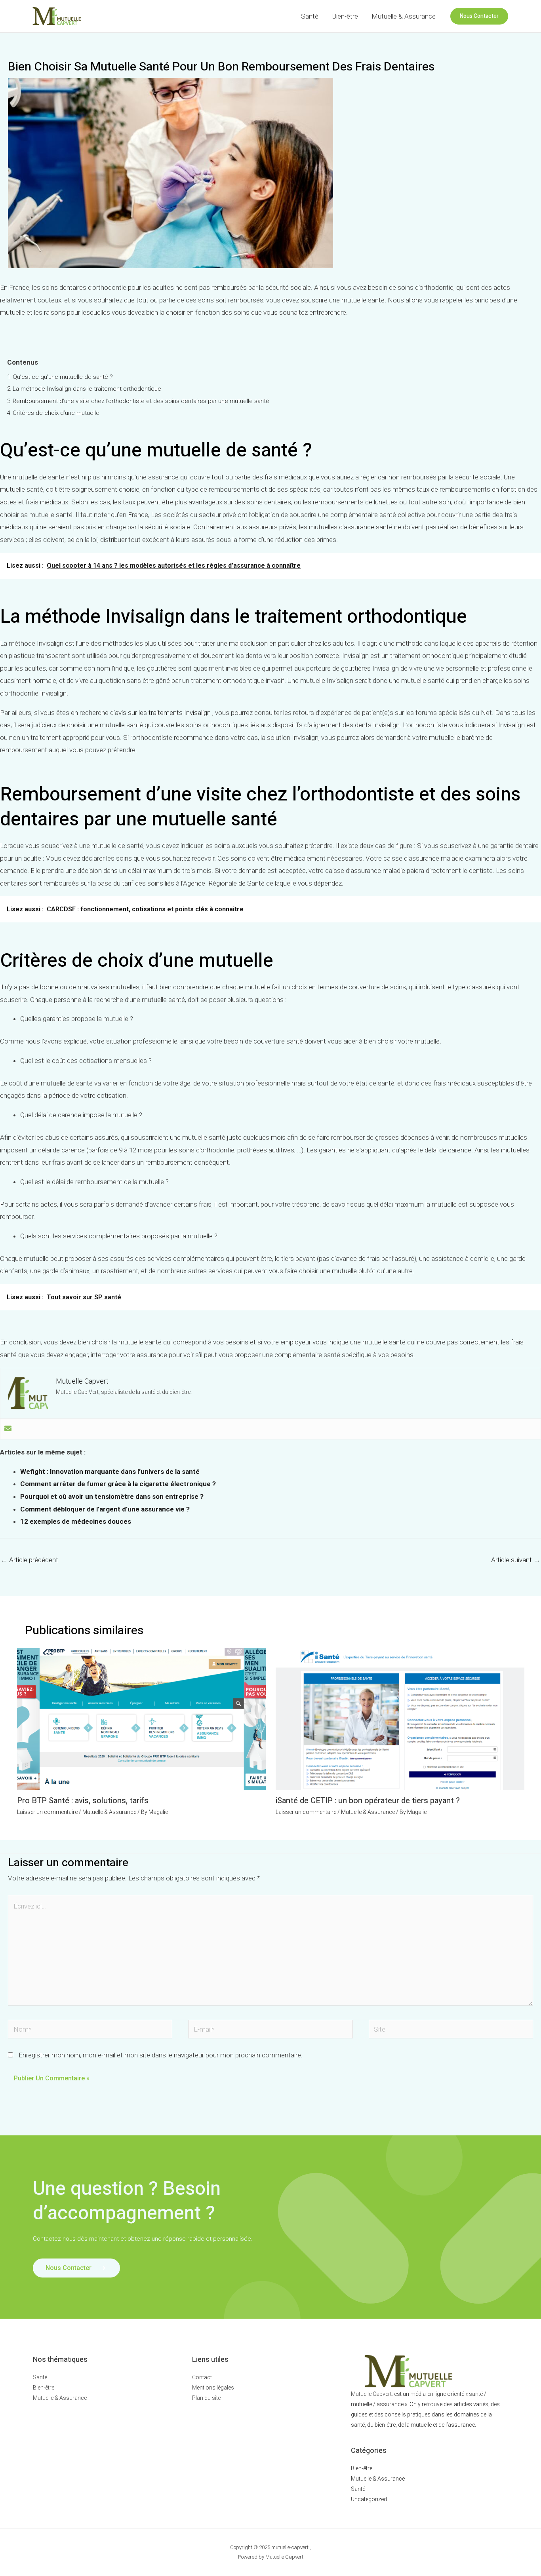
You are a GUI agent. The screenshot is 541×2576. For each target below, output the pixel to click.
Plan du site (206, 2398)
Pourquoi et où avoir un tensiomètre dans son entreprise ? (112, 1496)
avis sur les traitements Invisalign (163, 713)
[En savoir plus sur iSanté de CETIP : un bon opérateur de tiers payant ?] (400, 1719)
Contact (202, 2377)
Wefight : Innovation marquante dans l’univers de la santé (110, 1471)
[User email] (8, 1429)
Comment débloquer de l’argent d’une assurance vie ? (105, 1509)
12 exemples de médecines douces (76, 1521)
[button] (479, 16)
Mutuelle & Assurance (404, 16)
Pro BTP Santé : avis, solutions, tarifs (83, 1801)
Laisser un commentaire (47, 1812)
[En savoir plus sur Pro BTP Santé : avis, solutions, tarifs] (141, 1719)
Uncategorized (369, 2499)
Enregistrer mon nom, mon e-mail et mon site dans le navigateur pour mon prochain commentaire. (161, 2055)
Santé (310, 16)
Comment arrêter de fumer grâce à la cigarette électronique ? (118, 1484)
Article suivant (516, 1560)
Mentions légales (213, 2388)
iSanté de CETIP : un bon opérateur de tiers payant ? (368, 1801)
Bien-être (345, 16)
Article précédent (30, 1560)
